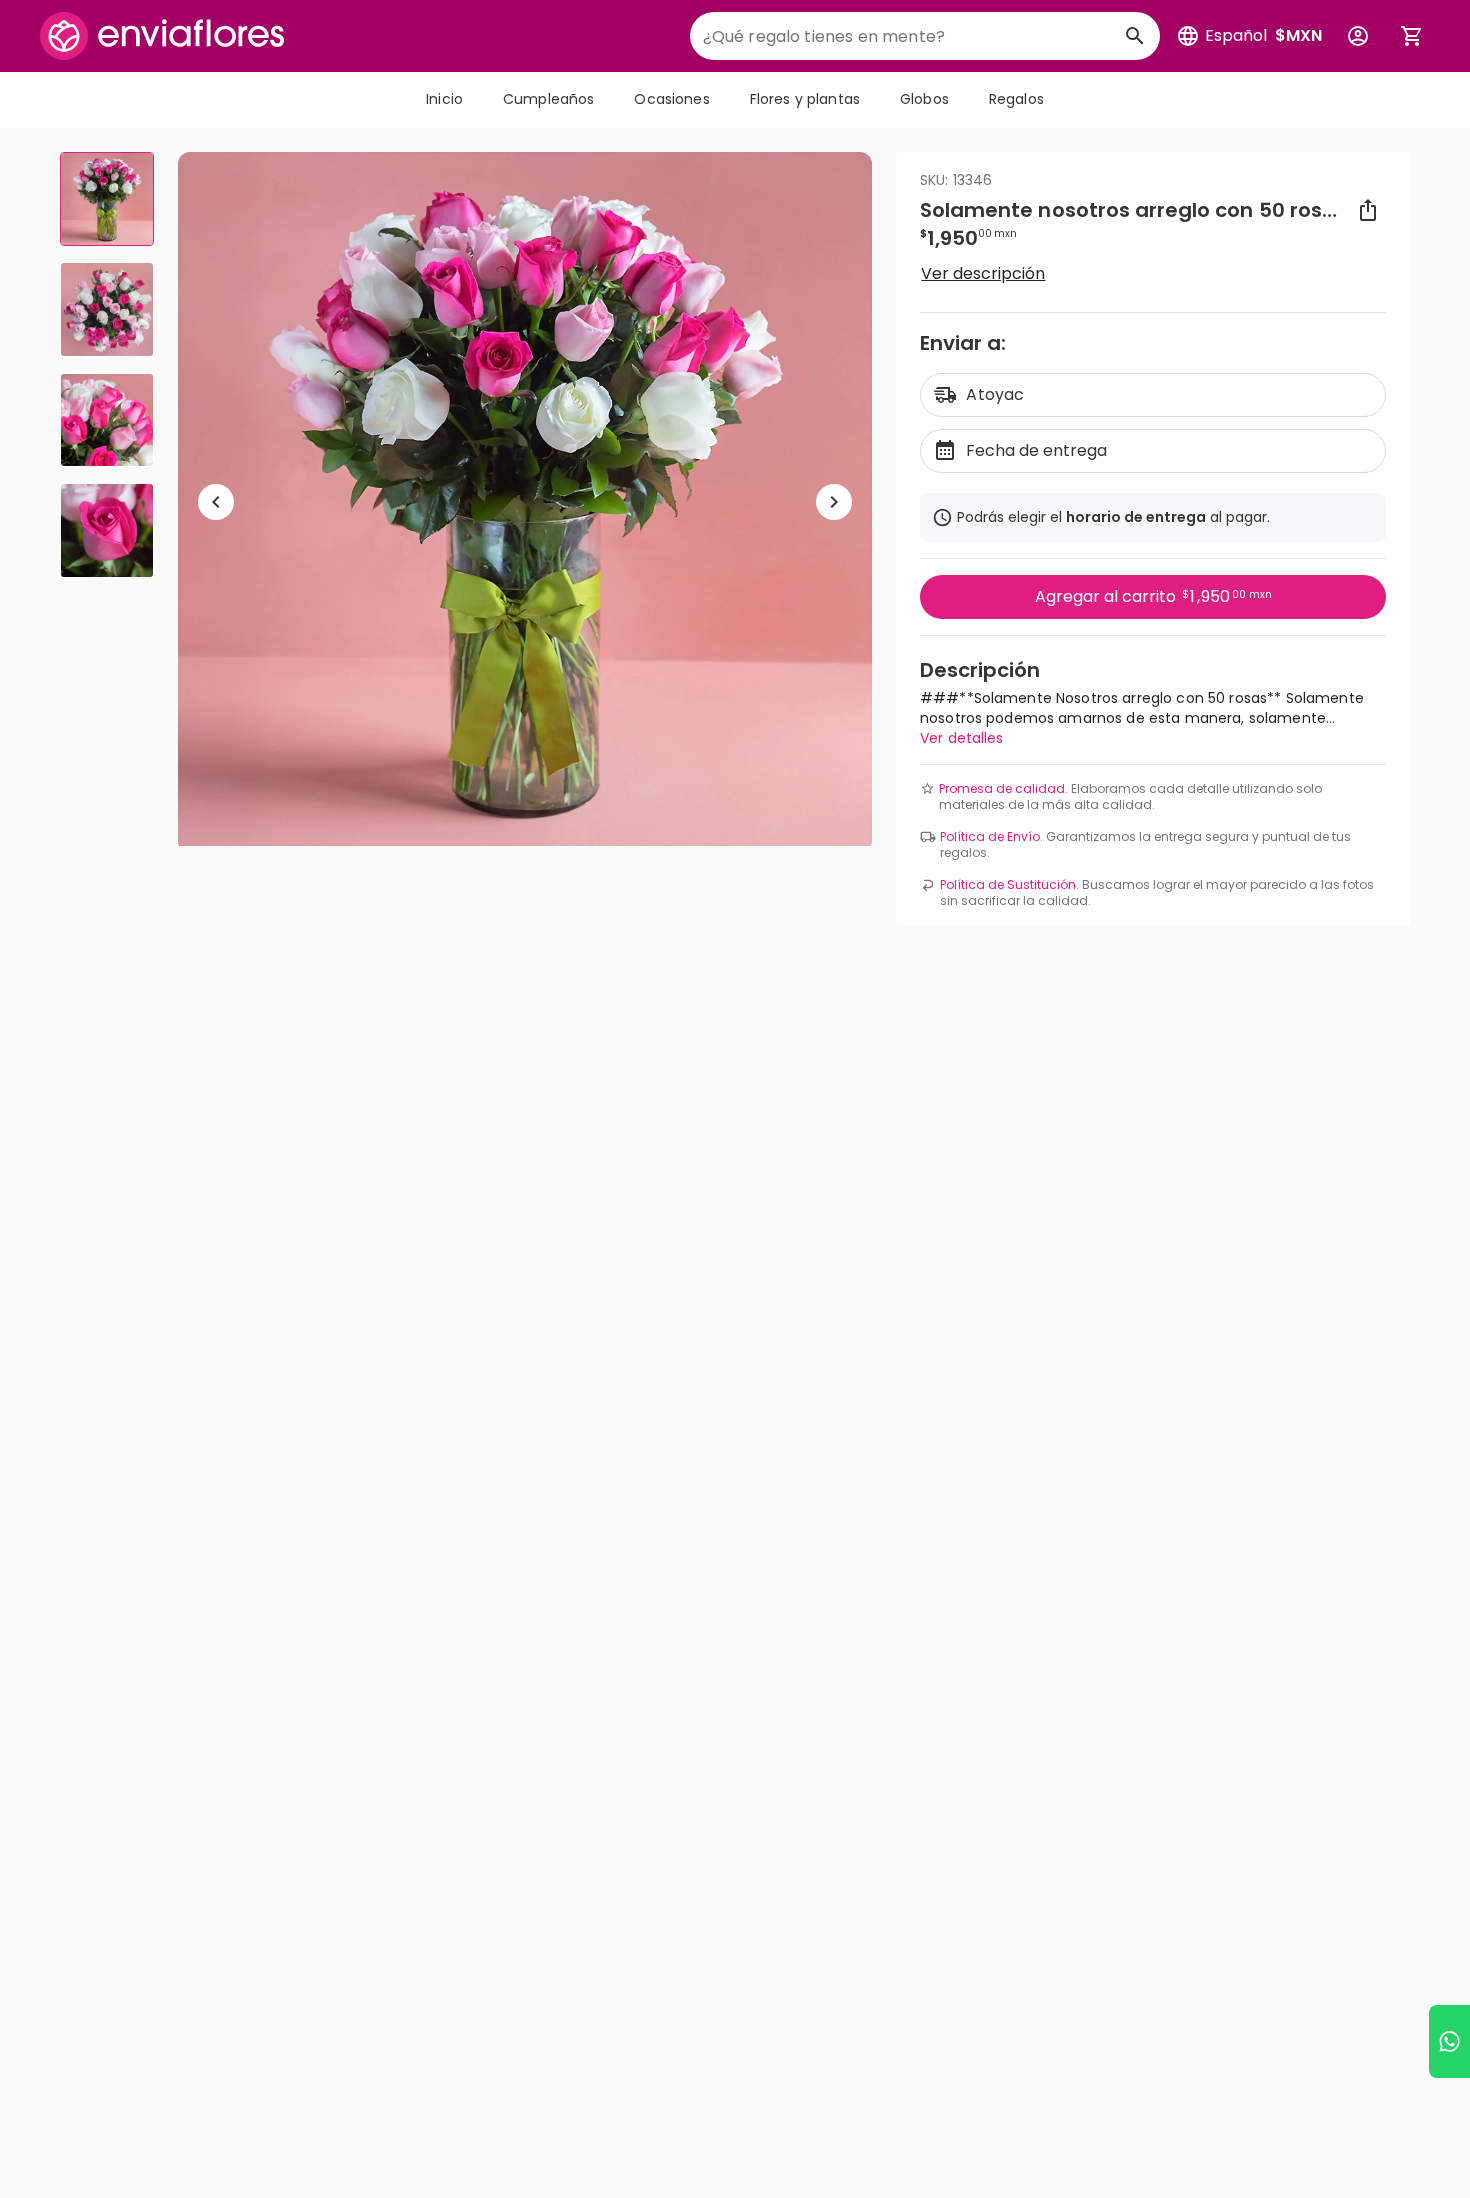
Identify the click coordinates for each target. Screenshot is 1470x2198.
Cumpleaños (548, 99)
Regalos (1016, 99)
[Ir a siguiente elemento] (834, 502)
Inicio (444, 99)
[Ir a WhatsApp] (1449, 2041)
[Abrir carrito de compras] (1412, 36)
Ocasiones (671, 99)
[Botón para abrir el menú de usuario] (1358, 36)
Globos (924, 99)
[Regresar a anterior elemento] (216, 502)
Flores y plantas (805, 99)
